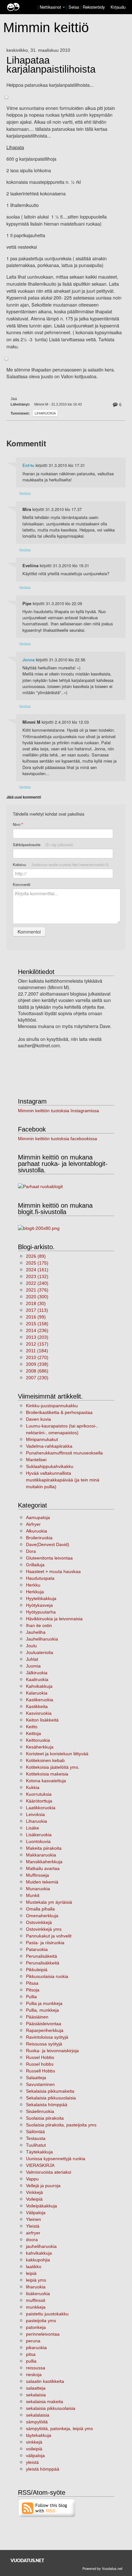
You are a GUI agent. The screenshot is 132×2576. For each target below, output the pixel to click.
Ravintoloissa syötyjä (47, 2037)
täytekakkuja (39, 2435)
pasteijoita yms (41, 2321)
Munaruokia (38, 1889)
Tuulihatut (36, 2145)
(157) (37, 1344)
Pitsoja (33, 1990)
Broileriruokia (39, 1538)
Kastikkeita (37, 1706)
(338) (37, 1364)
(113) (37, 1310)
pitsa (31, 2354)
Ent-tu (28, 465)
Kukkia (33, 1787)
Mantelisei (36, 1460)
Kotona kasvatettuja (46, 1781)
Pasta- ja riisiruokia (45, 1943)
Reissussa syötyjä (44, 2044)
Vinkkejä (34, 2192)
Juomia (33, 1666)
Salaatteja (36, 2078)
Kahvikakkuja (39, 1686)
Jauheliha (36, 1632)
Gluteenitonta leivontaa (49, 1558)
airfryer (33, 2233)
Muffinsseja (37, 1875)
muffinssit (36, 2300)
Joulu (31, 1646)
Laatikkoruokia (41, 1808)
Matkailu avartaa (43, 1868)
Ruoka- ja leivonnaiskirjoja (52, 2051)
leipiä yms (36, 2280)
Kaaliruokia (37, 1679)
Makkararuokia (41, 1855)
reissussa (36, 2368)
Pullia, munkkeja (42, 2010)
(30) (36, 1303)
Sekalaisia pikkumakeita (50, 2091)
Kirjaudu (118, 7)
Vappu (32, 2179)
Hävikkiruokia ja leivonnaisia (54, 1619)
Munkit (33, 1895)
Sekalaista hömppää (47, 2105)
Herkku (33, 1585)
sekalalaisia (38, 2415)
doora (32, 2240)
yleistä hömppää (43, 2469)
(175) (37, 1263)
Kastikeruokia (40, 1700)
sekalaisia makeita (45, 2402)
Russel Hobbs (40, 2057)
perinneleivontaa (43, 2334)
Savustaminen (40, 2084)
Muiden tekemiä (42, 1882)
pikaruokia (36, 2348)
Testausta (36, 2138)
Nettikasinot (50, 7)
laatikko (34, 2267)
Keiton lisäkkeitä (42, 1720)
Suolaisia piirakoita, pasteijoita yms (61, 2125)
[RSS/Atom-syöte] (47, 2508)
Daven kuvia (38, 1419)
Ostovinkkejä (39, 1922)
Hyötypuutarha (41, 1612)
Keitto (32, 1727)
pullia (31, 2361)
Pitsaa (32, 1983)
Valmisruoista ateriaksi (49, 2172)
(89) (36, 1256)
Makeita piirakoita (44, 1848)
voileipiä (34, 2449)
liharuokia (36, 2287)
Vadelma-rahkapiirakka (49, 1446)
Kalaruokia (37, 1693)
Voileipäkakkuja (41, 2206)
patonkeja (36, 2327)
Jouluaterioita (40, 1652)
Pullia (31, 1997)
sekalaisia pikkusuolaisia (51, 2408)
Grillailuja (35, 1565)
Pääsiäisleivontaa (44, 2024)
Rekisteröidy (94, 7)
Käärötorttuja (39, 1801)
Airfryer (33, 1524)
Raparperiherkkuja (45, 2030)
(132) (37, 1276)
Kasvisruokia (39, 1713)
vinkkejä (34, 2442)
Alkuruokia (37, 1531)
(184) (37, 1351)
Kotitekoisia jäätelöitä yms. (53, 1767)
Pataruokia (37, 1949)
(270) (37, 1357)
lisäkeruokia (38, 2294)
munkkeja (36, 2307)
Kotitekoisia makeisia (47, 1774)
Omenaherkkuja (42, 1916)
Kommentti (22, 884)
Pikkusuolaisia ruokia (47, 1976)
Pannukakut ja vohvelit (49, 1936)
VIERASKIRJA (40, 2165)
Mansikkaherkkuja (44, 1862)
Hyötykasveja (39, 1605)
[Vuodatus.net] (28, 2560)
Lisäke (33, 1828)
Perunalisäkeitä (41, 1956)
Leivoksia (35, 1814)
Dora (31, 1551)
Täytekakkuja (39, 2152)
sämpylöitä (37, 2422)
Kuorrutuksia (39, 1794)
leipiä (31, 2273)
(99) (36, 1317)
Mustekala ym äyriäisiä (49, 1902)
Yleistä (33, 2226)
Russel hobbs (40, 2064)
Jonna (29, 660)
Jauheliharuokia (42, 1639)
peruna (33, 2341)
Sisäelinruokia (40, 2111)
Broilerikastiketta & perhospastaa (59, 1412)
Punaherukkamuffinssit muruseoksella (64, 1453)
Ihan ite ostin (39, 1625)
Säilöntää (35, 2132)
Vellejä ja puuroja (43, 2186)
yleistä (32, 2462)
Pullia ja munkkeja (44, 2003)
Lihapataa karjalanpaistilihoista (51, 65)
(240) (37, 1283)
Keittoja (33, 1733)
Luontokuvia (38, 1841)
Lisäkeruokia (39, 1835)
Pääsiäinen (37, 2017)
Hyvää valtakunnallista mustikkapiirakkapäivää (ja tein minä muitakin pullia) (63, 1480)
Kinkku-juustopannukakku (52, 1406)
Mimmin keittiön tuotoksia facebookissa (58, 1139)
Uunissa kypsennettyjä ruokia (56, 2159)
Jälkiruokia (37, 1673)
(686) (37, 1371)
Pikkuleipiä (37, 1970)
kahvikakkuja (39, 2253)
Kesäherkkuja (40, 1747)
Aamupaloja (38, 1517)
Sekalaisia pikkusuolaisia (51, 2098)
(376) (37, 1290)
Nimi (18, 824)
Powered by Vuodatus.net (102, 2568)
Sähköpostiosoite (43, 845)
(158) (37, 1324)
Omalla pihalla (40, 1909)
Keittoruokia (38, 1740)
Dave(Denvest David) (48, 1544)
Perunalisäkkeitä (43, 1963)
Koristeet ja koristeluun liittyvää (57, 1754)
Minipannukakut (42, 1439)
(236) (37, 1330)
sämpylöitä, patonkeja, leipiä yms (59, 2428)
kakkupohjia (38, 2260)
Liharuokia (45, 413)
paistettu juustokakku (47, 2314)
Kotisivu (61, 864)
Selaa (74, 7)
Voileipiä (34, 2199)
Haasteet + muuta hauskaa (53, 1571)
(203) (37, 1337)
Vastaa (25, 493)
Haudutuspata (40, 1578)
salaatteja (36, 2388)
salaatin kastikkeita (45, 2381)
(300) (37, 1297)
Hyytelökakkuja (41, 1598)
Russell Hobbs (41, 2071)
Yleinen (33, 2219)
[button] (64, 7)
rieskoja (34, 2375)
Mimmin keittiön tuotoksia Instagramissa (58, 1111)
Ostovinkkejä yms (44, 1929)
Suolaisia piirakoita (45, 2118)
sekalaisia (36, 2395)
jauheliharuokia (41, 2246)
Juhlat (32, 1659)
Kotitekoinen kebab (45, 1760)
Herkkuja (35, 1592)
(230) (37, 1378)
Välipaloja (36, 2213)
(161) (37, 1270)
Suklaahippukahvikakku (50, 1466)
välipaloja (35, 2455)
